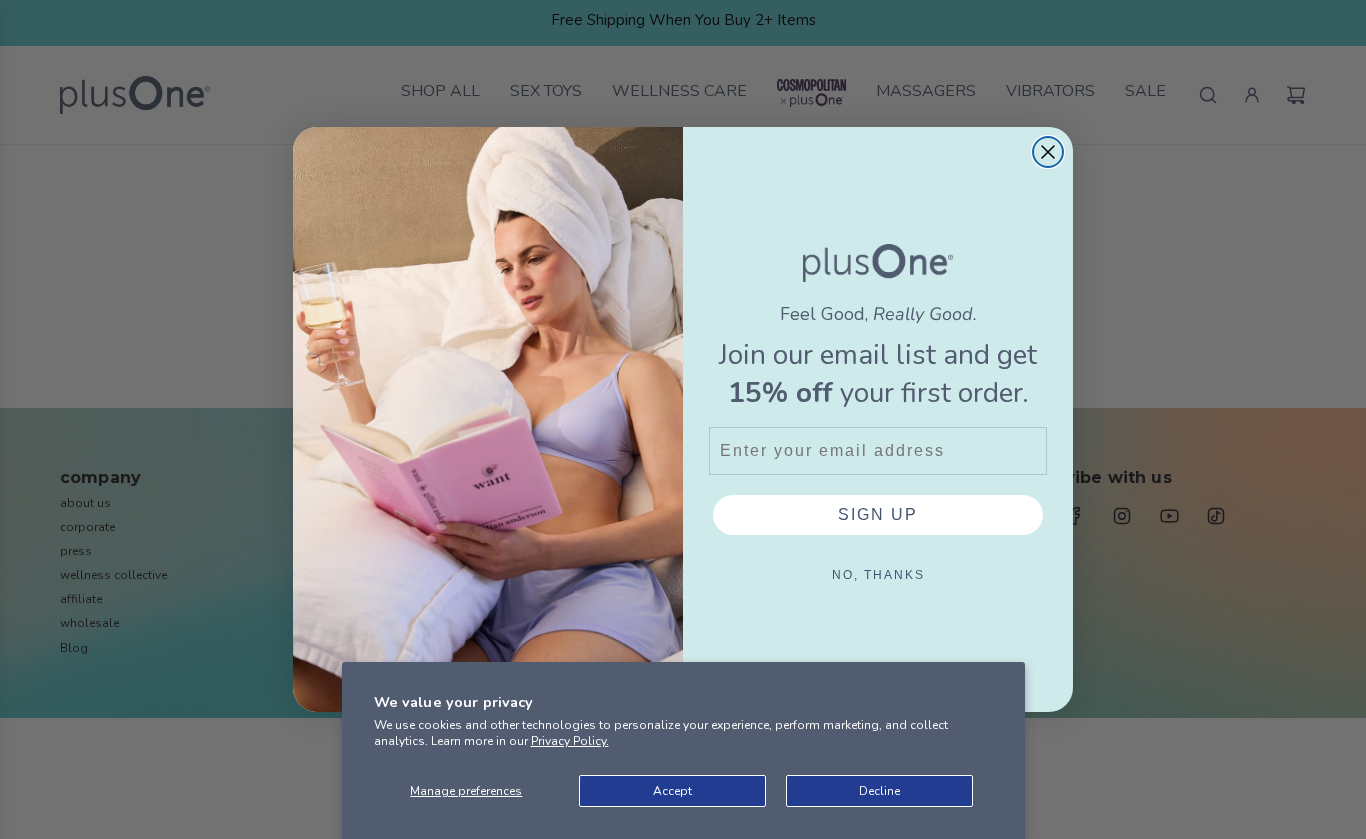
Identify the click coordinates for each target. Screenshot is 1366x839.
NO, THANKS (878, 575)
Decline (879, 791)
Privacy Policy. (570, 741)
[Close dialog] (1048, 152)
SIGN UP (878, 514)
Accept (672, 791)
